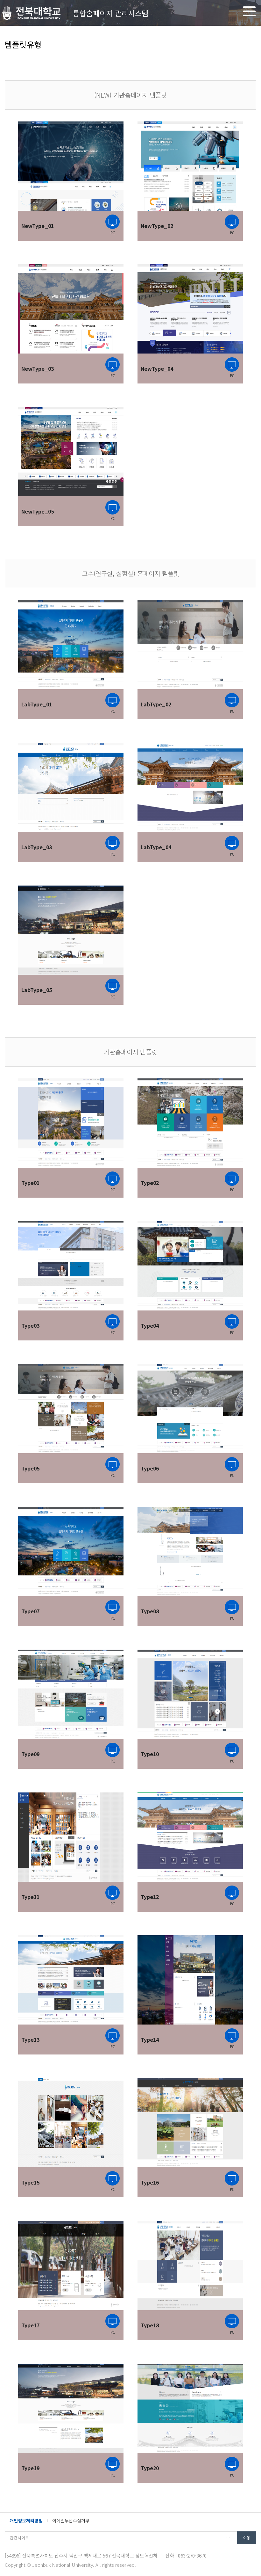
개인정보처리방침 (26, 2521)
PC (113, 225)
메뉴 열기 (249, 11)
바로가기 (113, 703)
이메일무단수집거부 (71, 2521)
